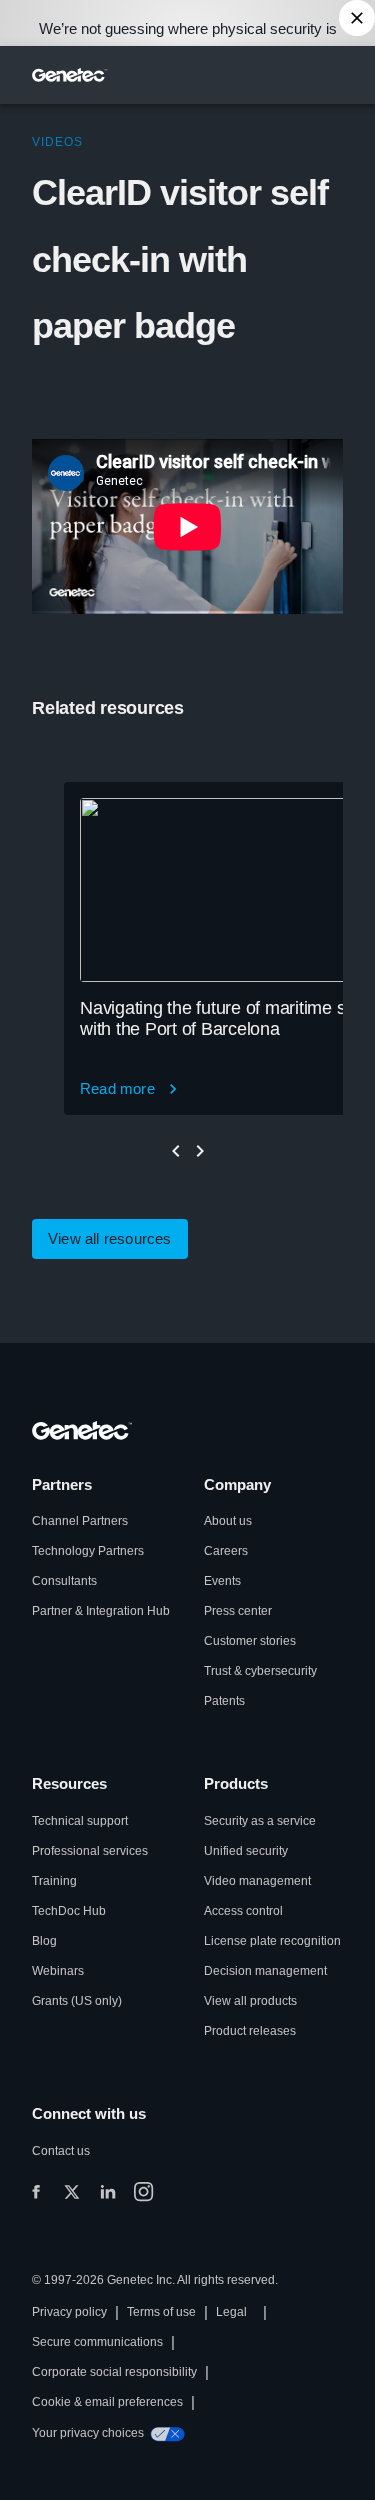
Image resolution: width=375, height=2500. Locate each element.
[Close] (357, 18)
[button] (110, 1239)
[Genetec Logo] (70, 75)
